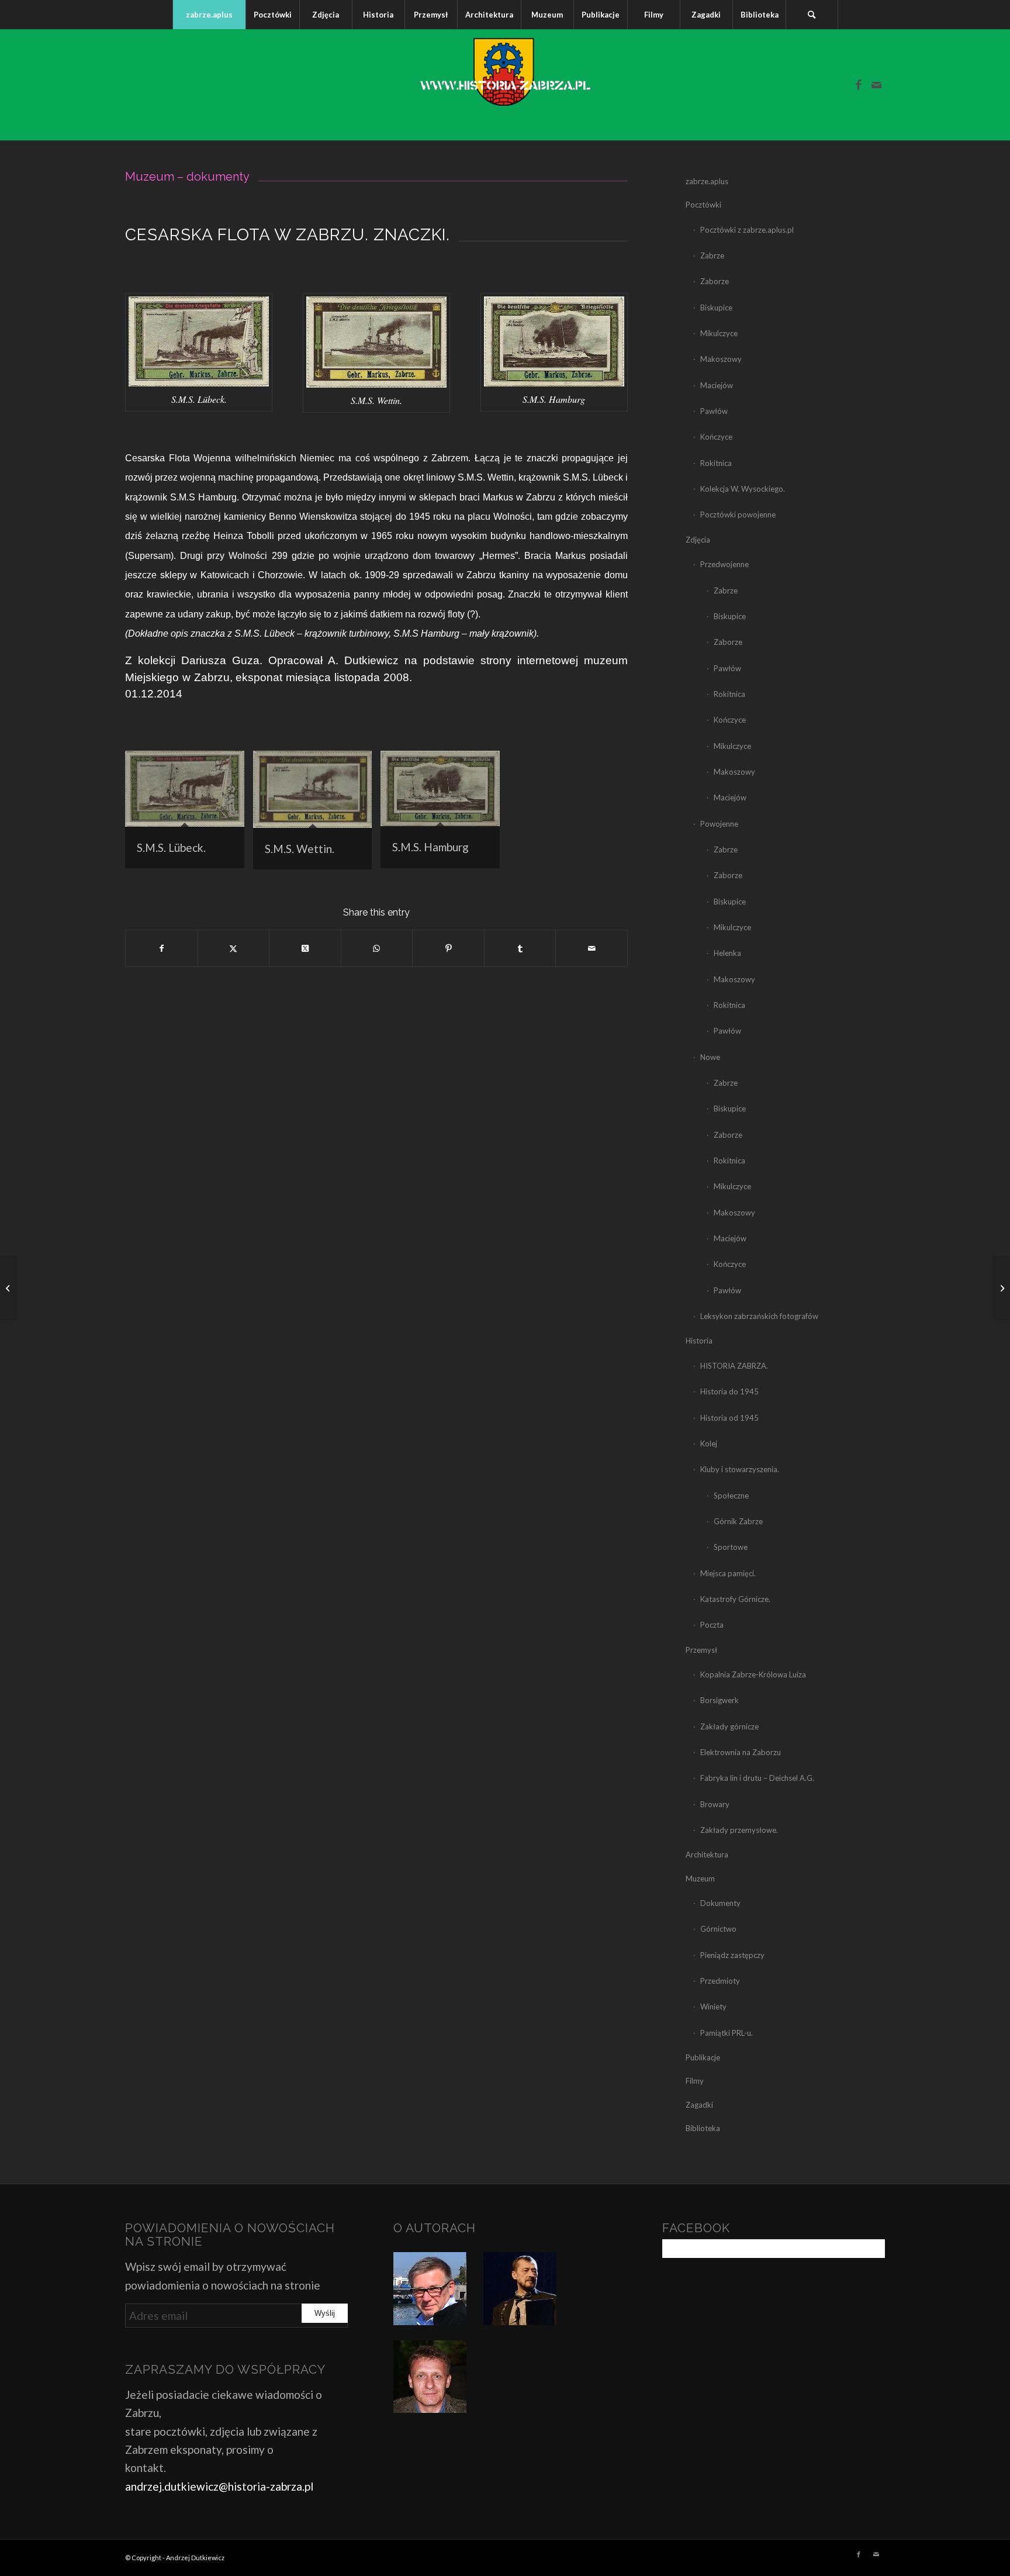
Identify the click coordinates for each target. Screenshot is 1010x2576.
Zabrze (712, 255)
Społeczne (731, 1496)
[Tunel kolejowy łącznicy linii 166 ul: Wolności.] (1001, 1288)
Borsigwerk (720, 1700)
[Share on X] (305, 948)
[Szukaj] (812, 15)
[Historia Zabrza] (505, 85)
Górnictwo (718, 1929)
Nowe (710, 1057)
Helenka (727, 953)
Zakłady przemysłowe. (739, 1830)
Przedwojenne (724, 564)
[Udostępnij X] (234, 948)
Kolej (709, 1444)
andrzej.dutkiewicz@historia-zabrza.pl (219, 2486)
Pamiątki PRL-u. (727, 2033)
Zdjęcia (698, 540)
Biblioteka (703, 2128)
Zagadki (699, 2105)
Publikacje (703, 2057)
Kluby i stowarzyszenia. (740, 1469)
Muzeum (700, 1879)
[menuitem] (209, 15)
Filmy (695, 2081)
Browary (715, 1804)
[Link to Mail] (876, 85)
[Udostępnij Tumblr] (520, 948)
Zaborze (715, 281)
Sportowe (731, 1547)
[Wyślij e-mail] (592, 948)
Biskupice (716, 308)
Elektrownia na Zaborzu (741, 1752)
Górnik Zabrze (738, 1521)
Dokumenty (720, 1903)
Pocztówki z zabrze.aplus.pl (747, 230)
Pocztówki (703, 205)
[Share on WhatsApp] (377, 948)
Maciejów (717, 385)
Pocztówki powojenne (738, 514)
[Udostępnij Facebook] (162, 948)
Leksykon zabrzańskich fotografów (759, 1316)
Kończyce (716, 437)
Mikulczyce (719, 333)
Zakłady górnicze (729, 1726)
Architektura (707, 1855)
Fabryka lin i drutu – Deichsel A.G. (757, 1778)
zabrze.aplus (707, 181)
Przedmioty (720, 1981)
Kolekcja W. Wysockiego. (743, 489)
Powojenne (719, 824)
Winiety (713, 2007)
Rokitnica (716, 463)
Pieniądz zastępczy (732, 1955)
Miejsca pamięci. (728, 1573)
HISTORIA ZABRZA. (734, 1366)
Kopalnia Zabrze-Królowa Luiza (753, 1674)
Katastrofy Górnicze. (735, 1599)
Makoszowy (721, 359)
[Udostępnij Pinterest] (448, 948)
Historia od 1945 (729, 1418)
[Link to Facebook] (859, 85)
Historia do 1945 (729, 1391)
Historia (699, 1341)
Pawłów (714, 411)
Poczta (712, 1625)
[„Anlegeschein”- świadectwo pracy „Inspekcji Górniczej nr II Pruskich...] (9, 1288)
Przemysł (701, 1650)
